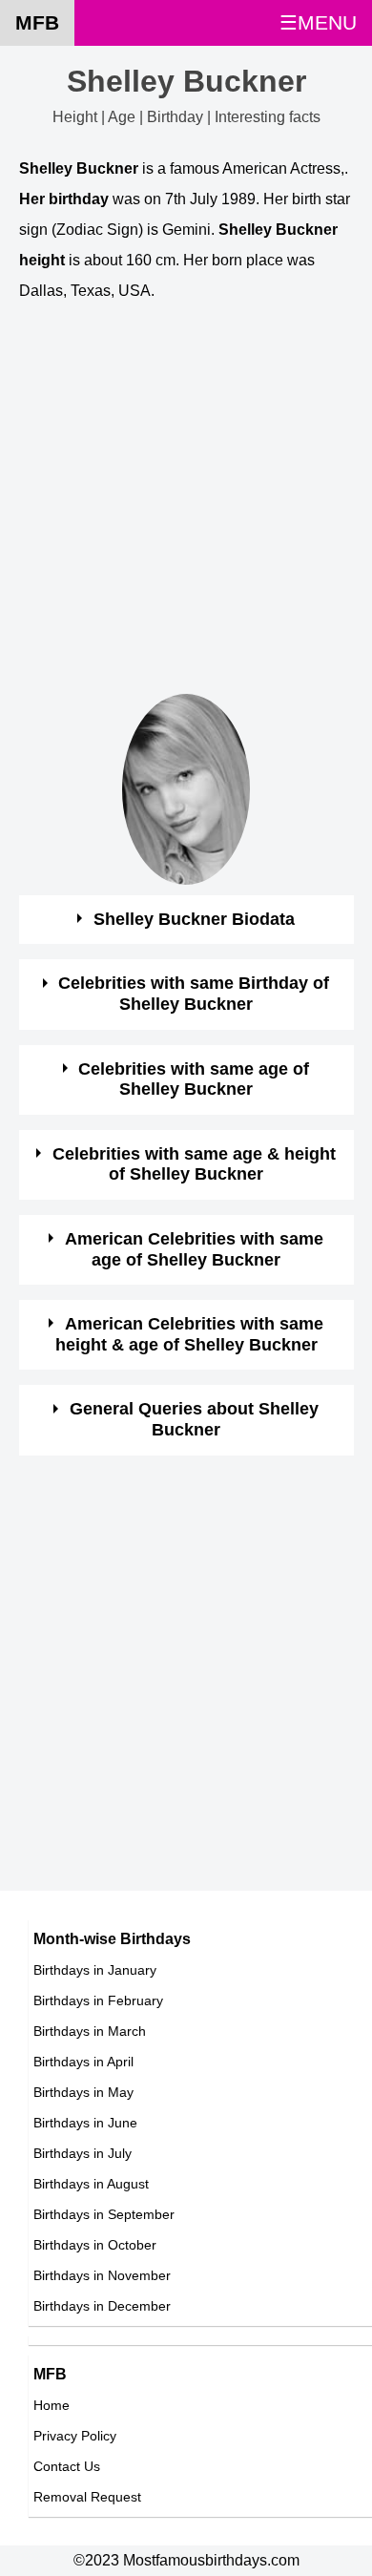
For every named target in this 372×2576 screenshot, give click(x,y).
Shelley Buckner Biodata (194, 919)
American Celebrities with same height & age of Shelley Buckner (189, 1334)
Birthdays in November (102, 2275)
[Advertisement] (186, 508)
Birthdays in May (83, 2092)
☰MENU (318, 22)
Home (52, 2405)
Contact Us (67, 2466)
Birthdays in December (102, 2306)
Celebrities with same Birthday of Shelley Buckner (194, 994)
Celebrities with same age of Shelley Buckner (194, 1079)
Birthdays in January (95, 1970)
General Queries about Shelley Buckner (194, 1419)
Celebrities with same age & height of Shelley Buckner (194, 1164)
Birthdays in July (83, 2153)
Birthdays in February (98, 2000)
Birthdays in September (104, 2214)
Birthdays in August (91, 2184)
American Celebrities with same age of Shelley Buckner (194, 1249)
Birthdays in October (95, 2245)
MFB (37, 22)
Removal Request (87, 2497)
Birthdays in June (85, 2123)
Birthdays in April (83, 2062)
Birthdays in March (90, 2031)
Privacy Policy (75, 2436)
